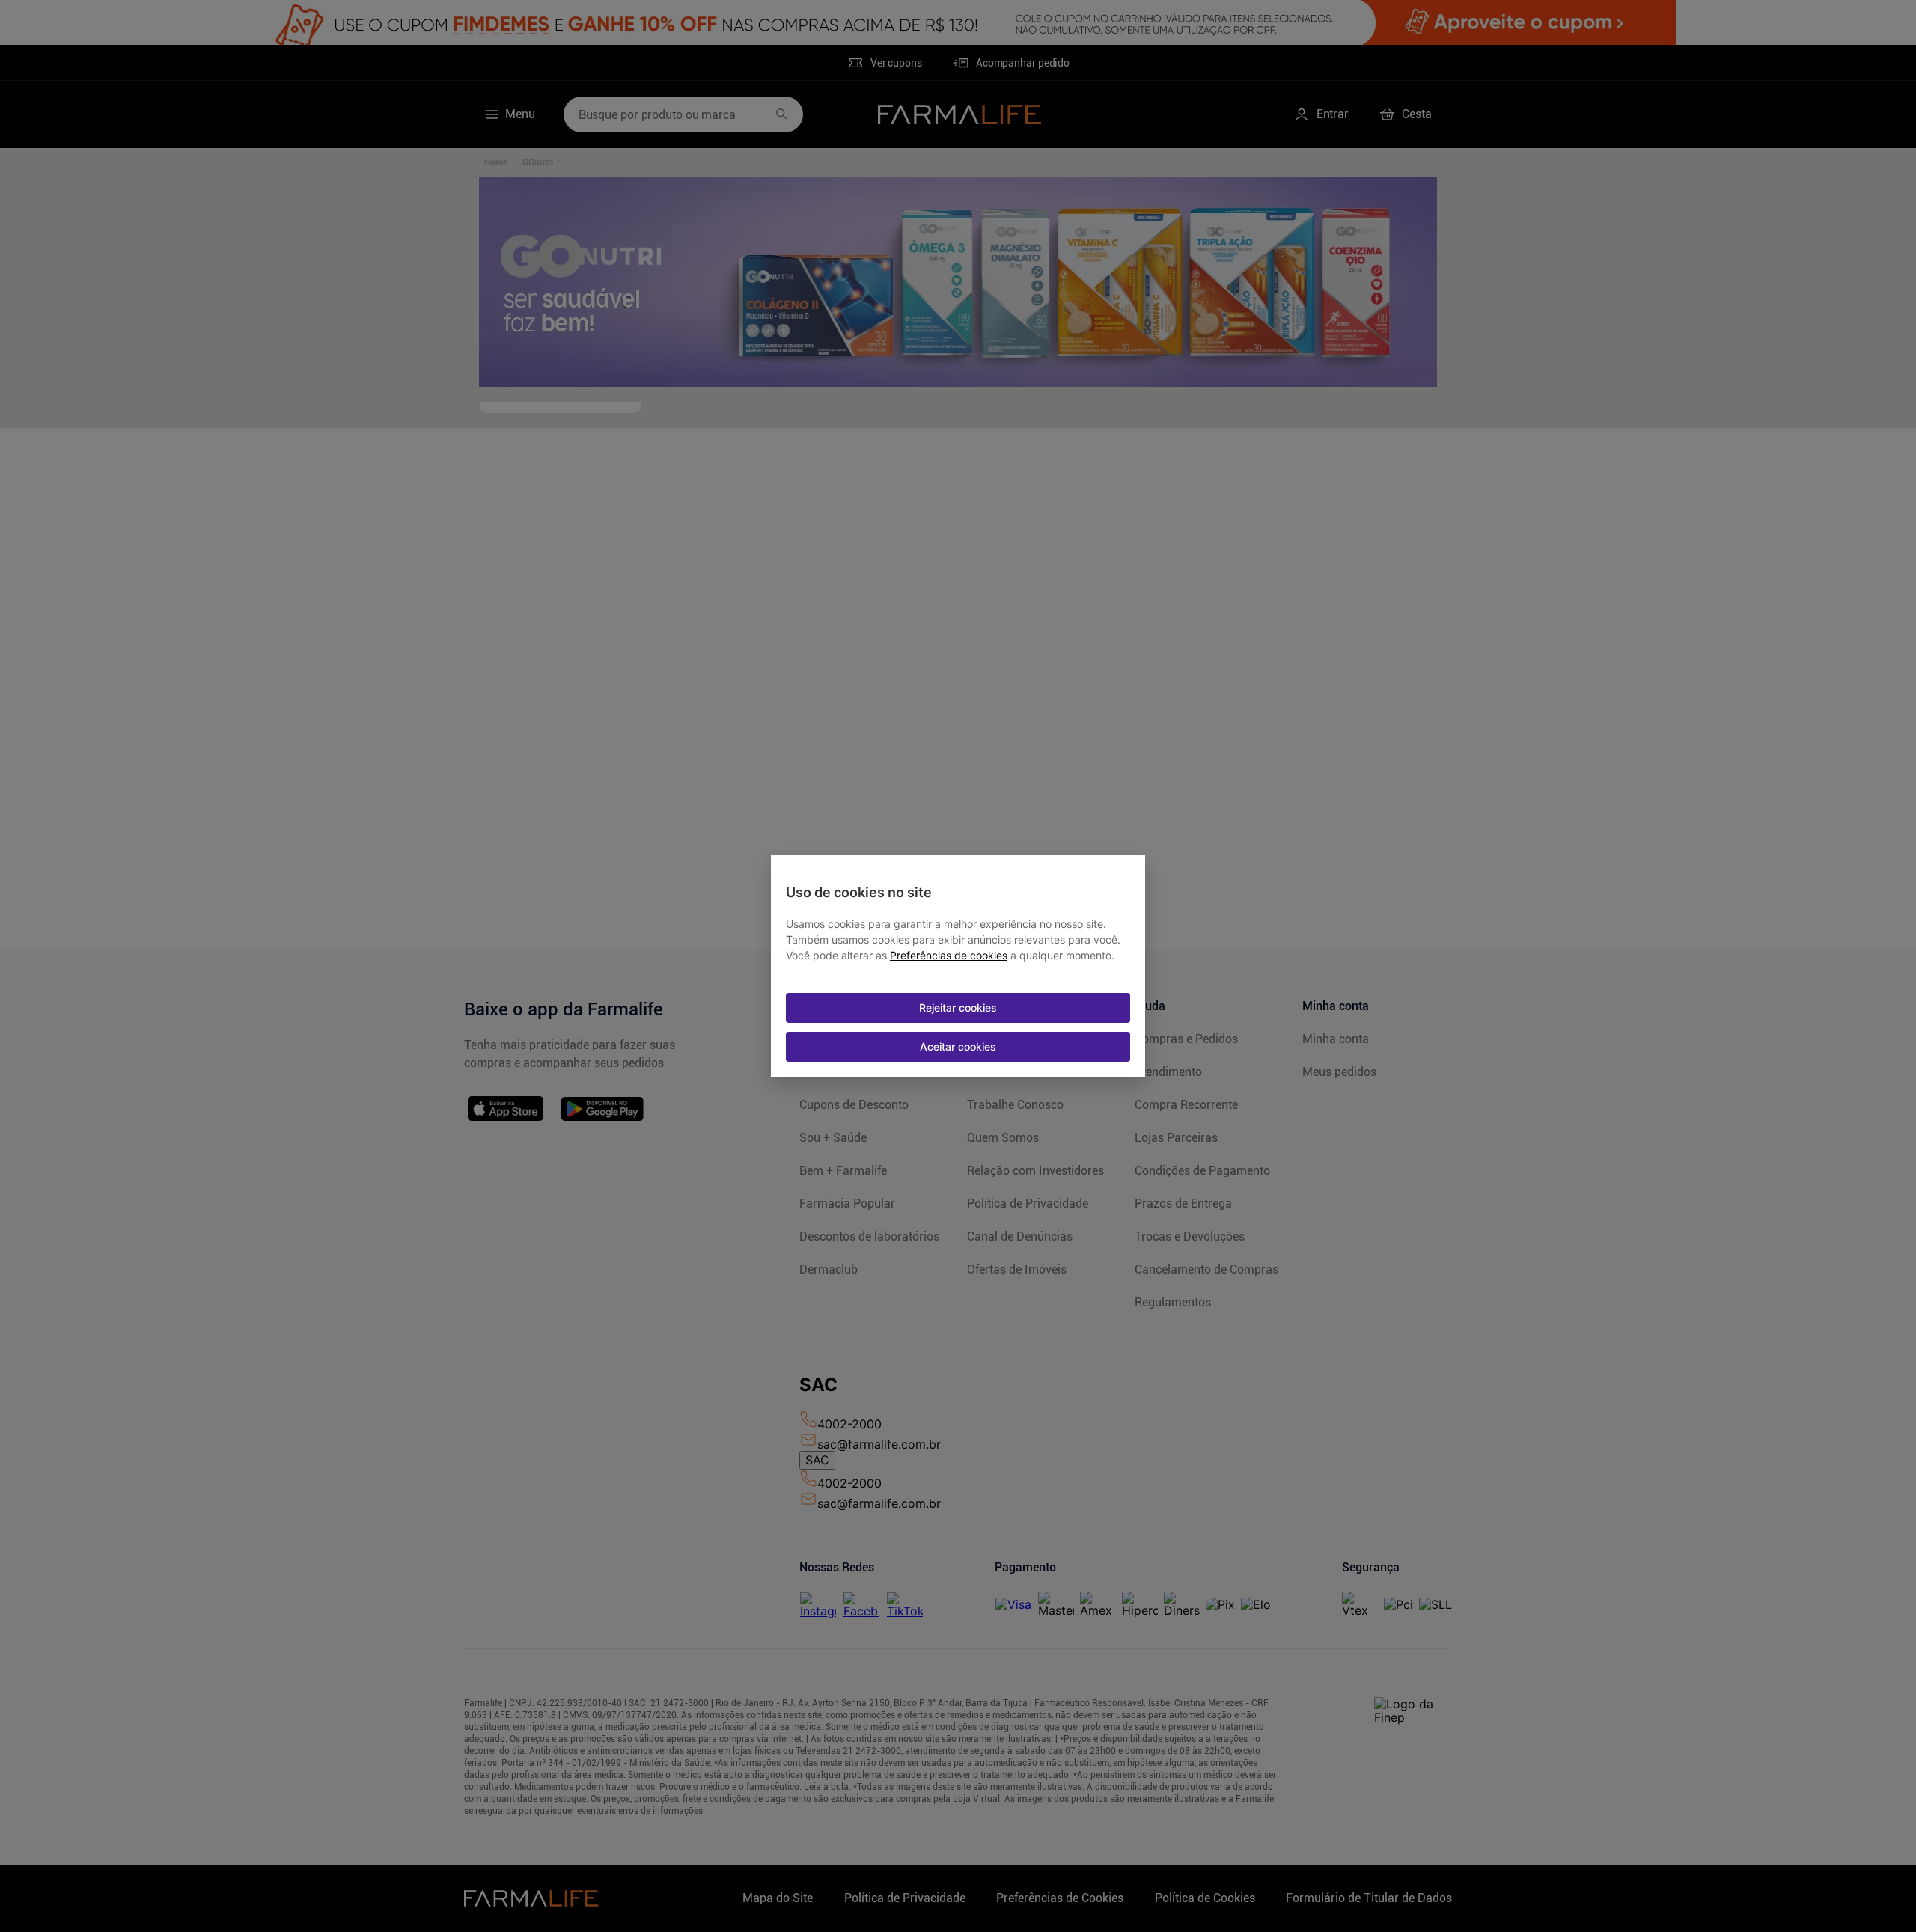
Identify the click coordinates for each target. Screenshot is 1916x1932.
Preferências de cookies (949, 956)
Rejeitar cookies (958, 1008)
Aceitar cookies (958, 1046)
